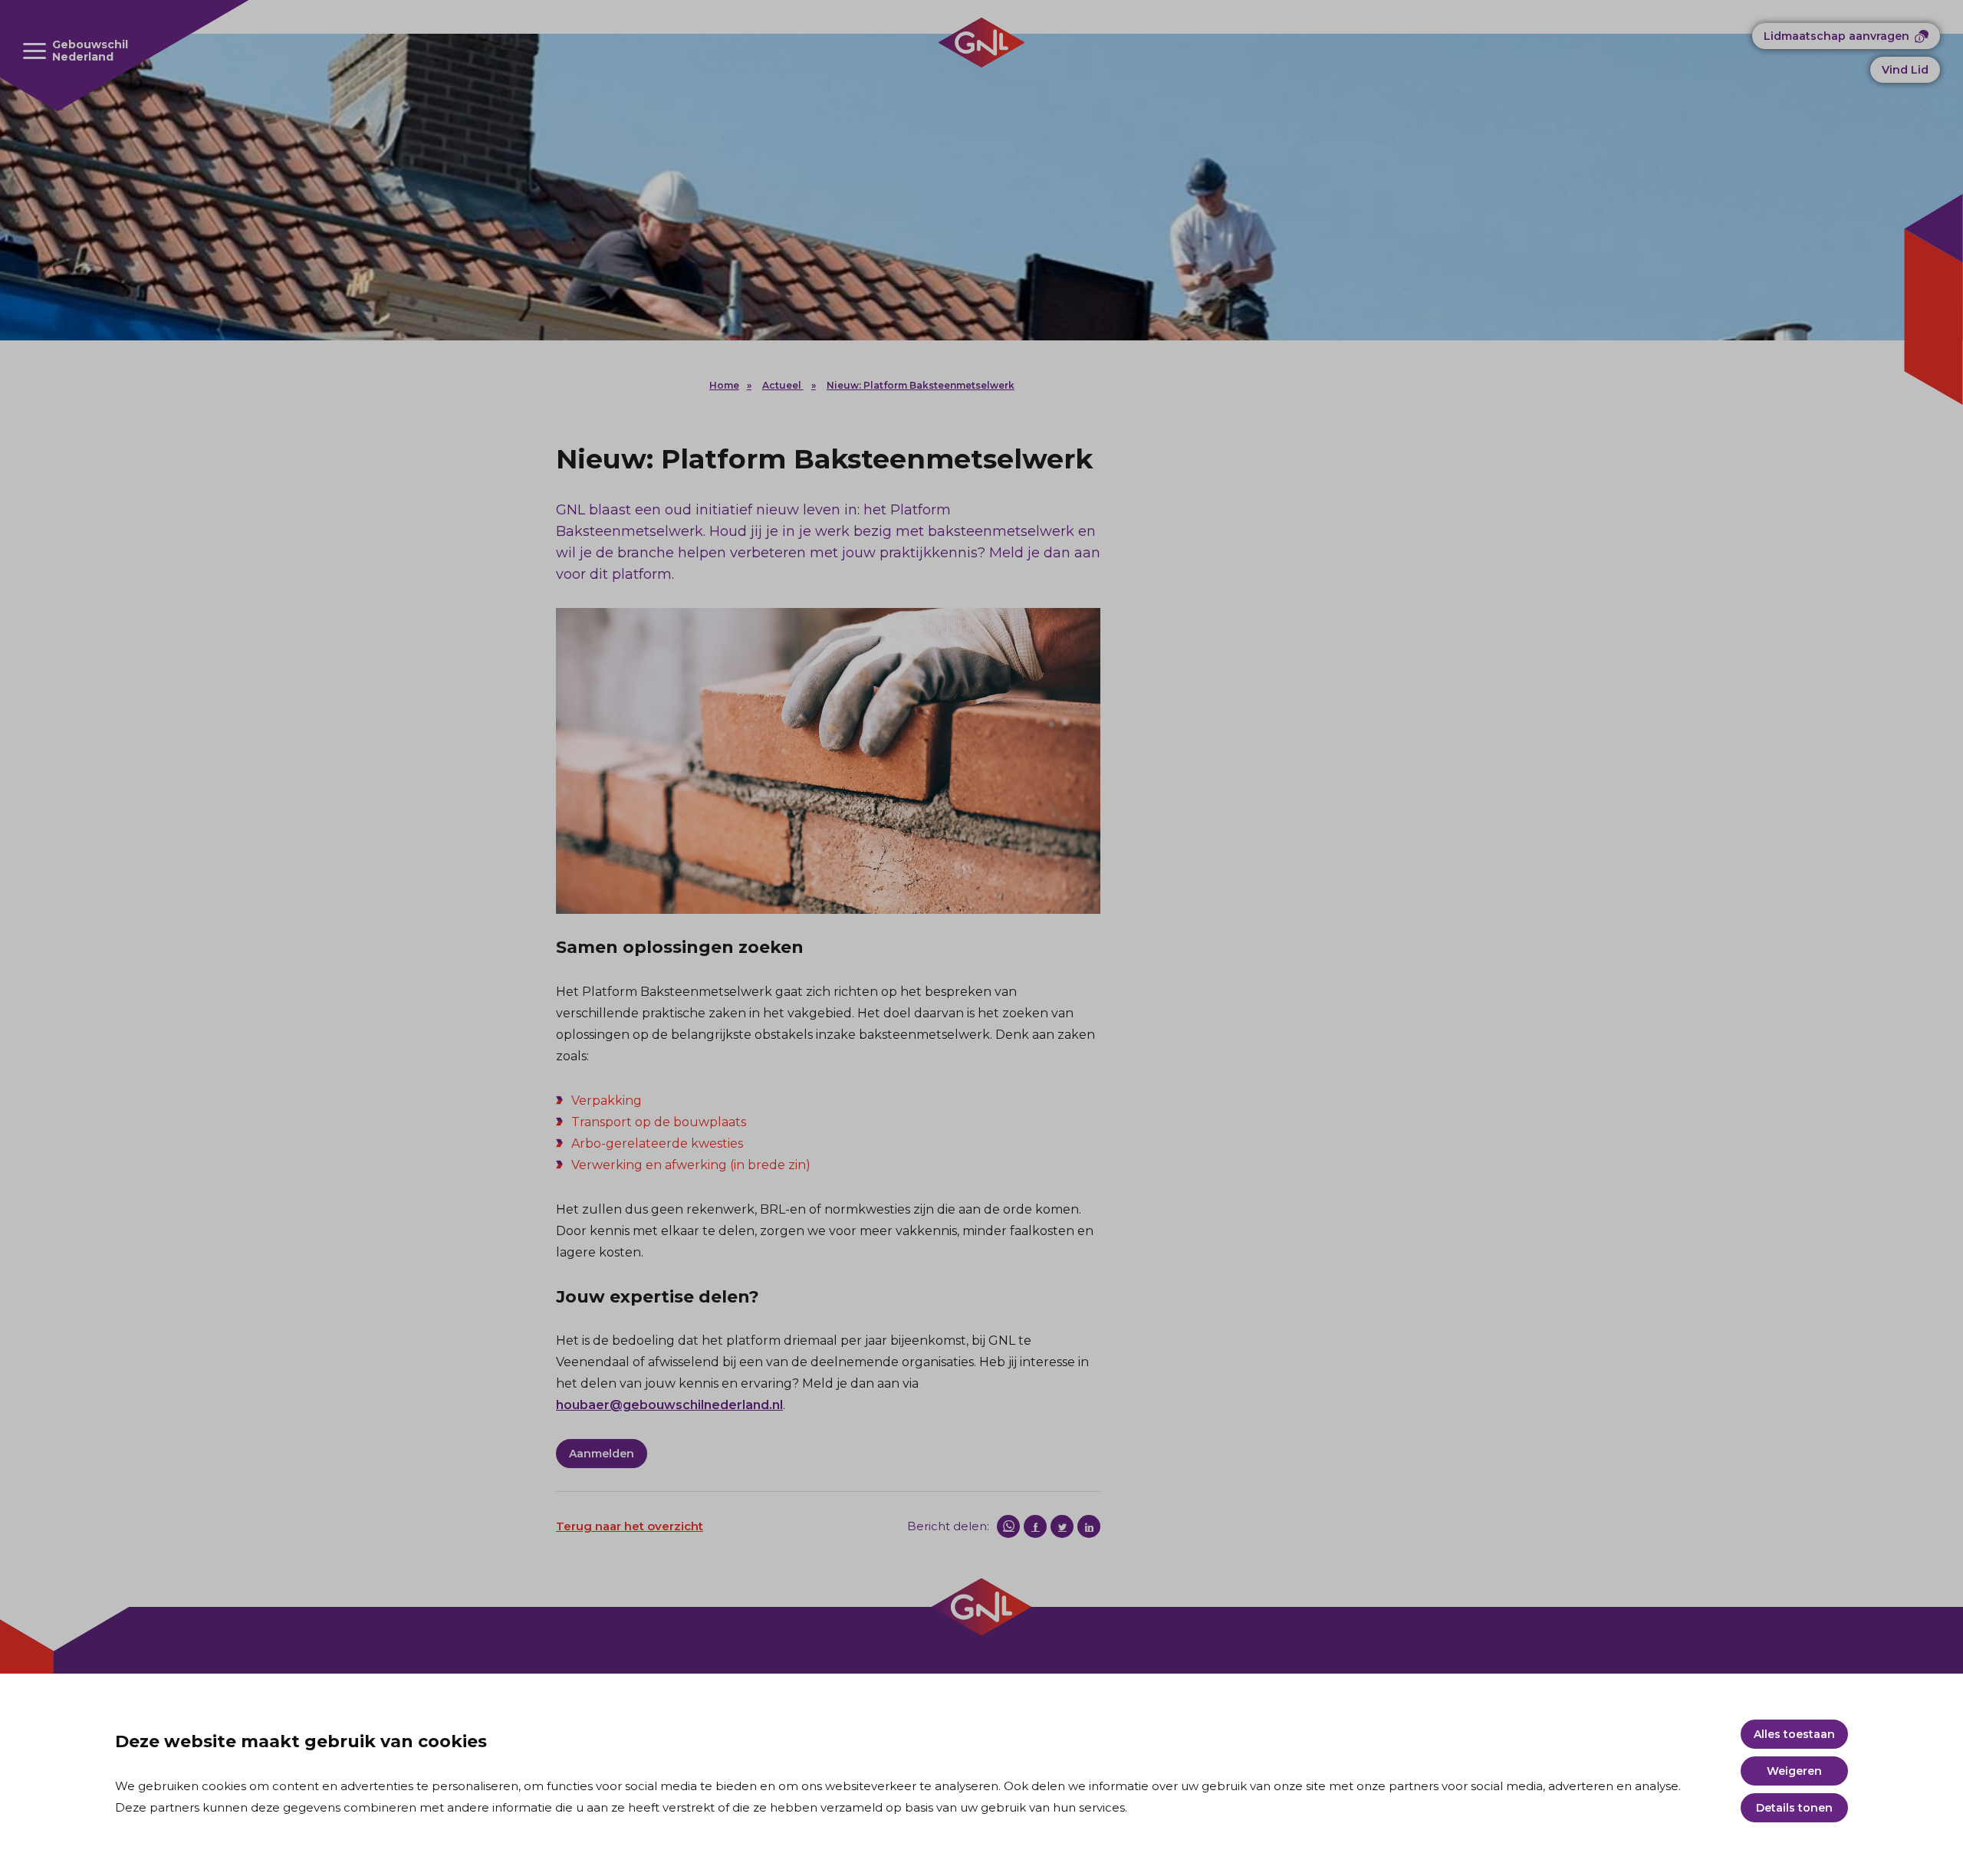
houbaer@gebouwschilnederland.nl (669, 1405)
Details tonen (1794, 1808)
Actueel (783, 385)
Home (724, 385)
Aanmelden (602, 1454)
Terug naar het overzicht (630, 1526)
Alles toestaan (1794, 1734)
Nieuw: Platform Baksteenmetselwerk (921, 385)
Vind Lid (1905, 70)
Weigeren (1794, 1771)
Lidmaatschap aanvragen (1836, 36)
